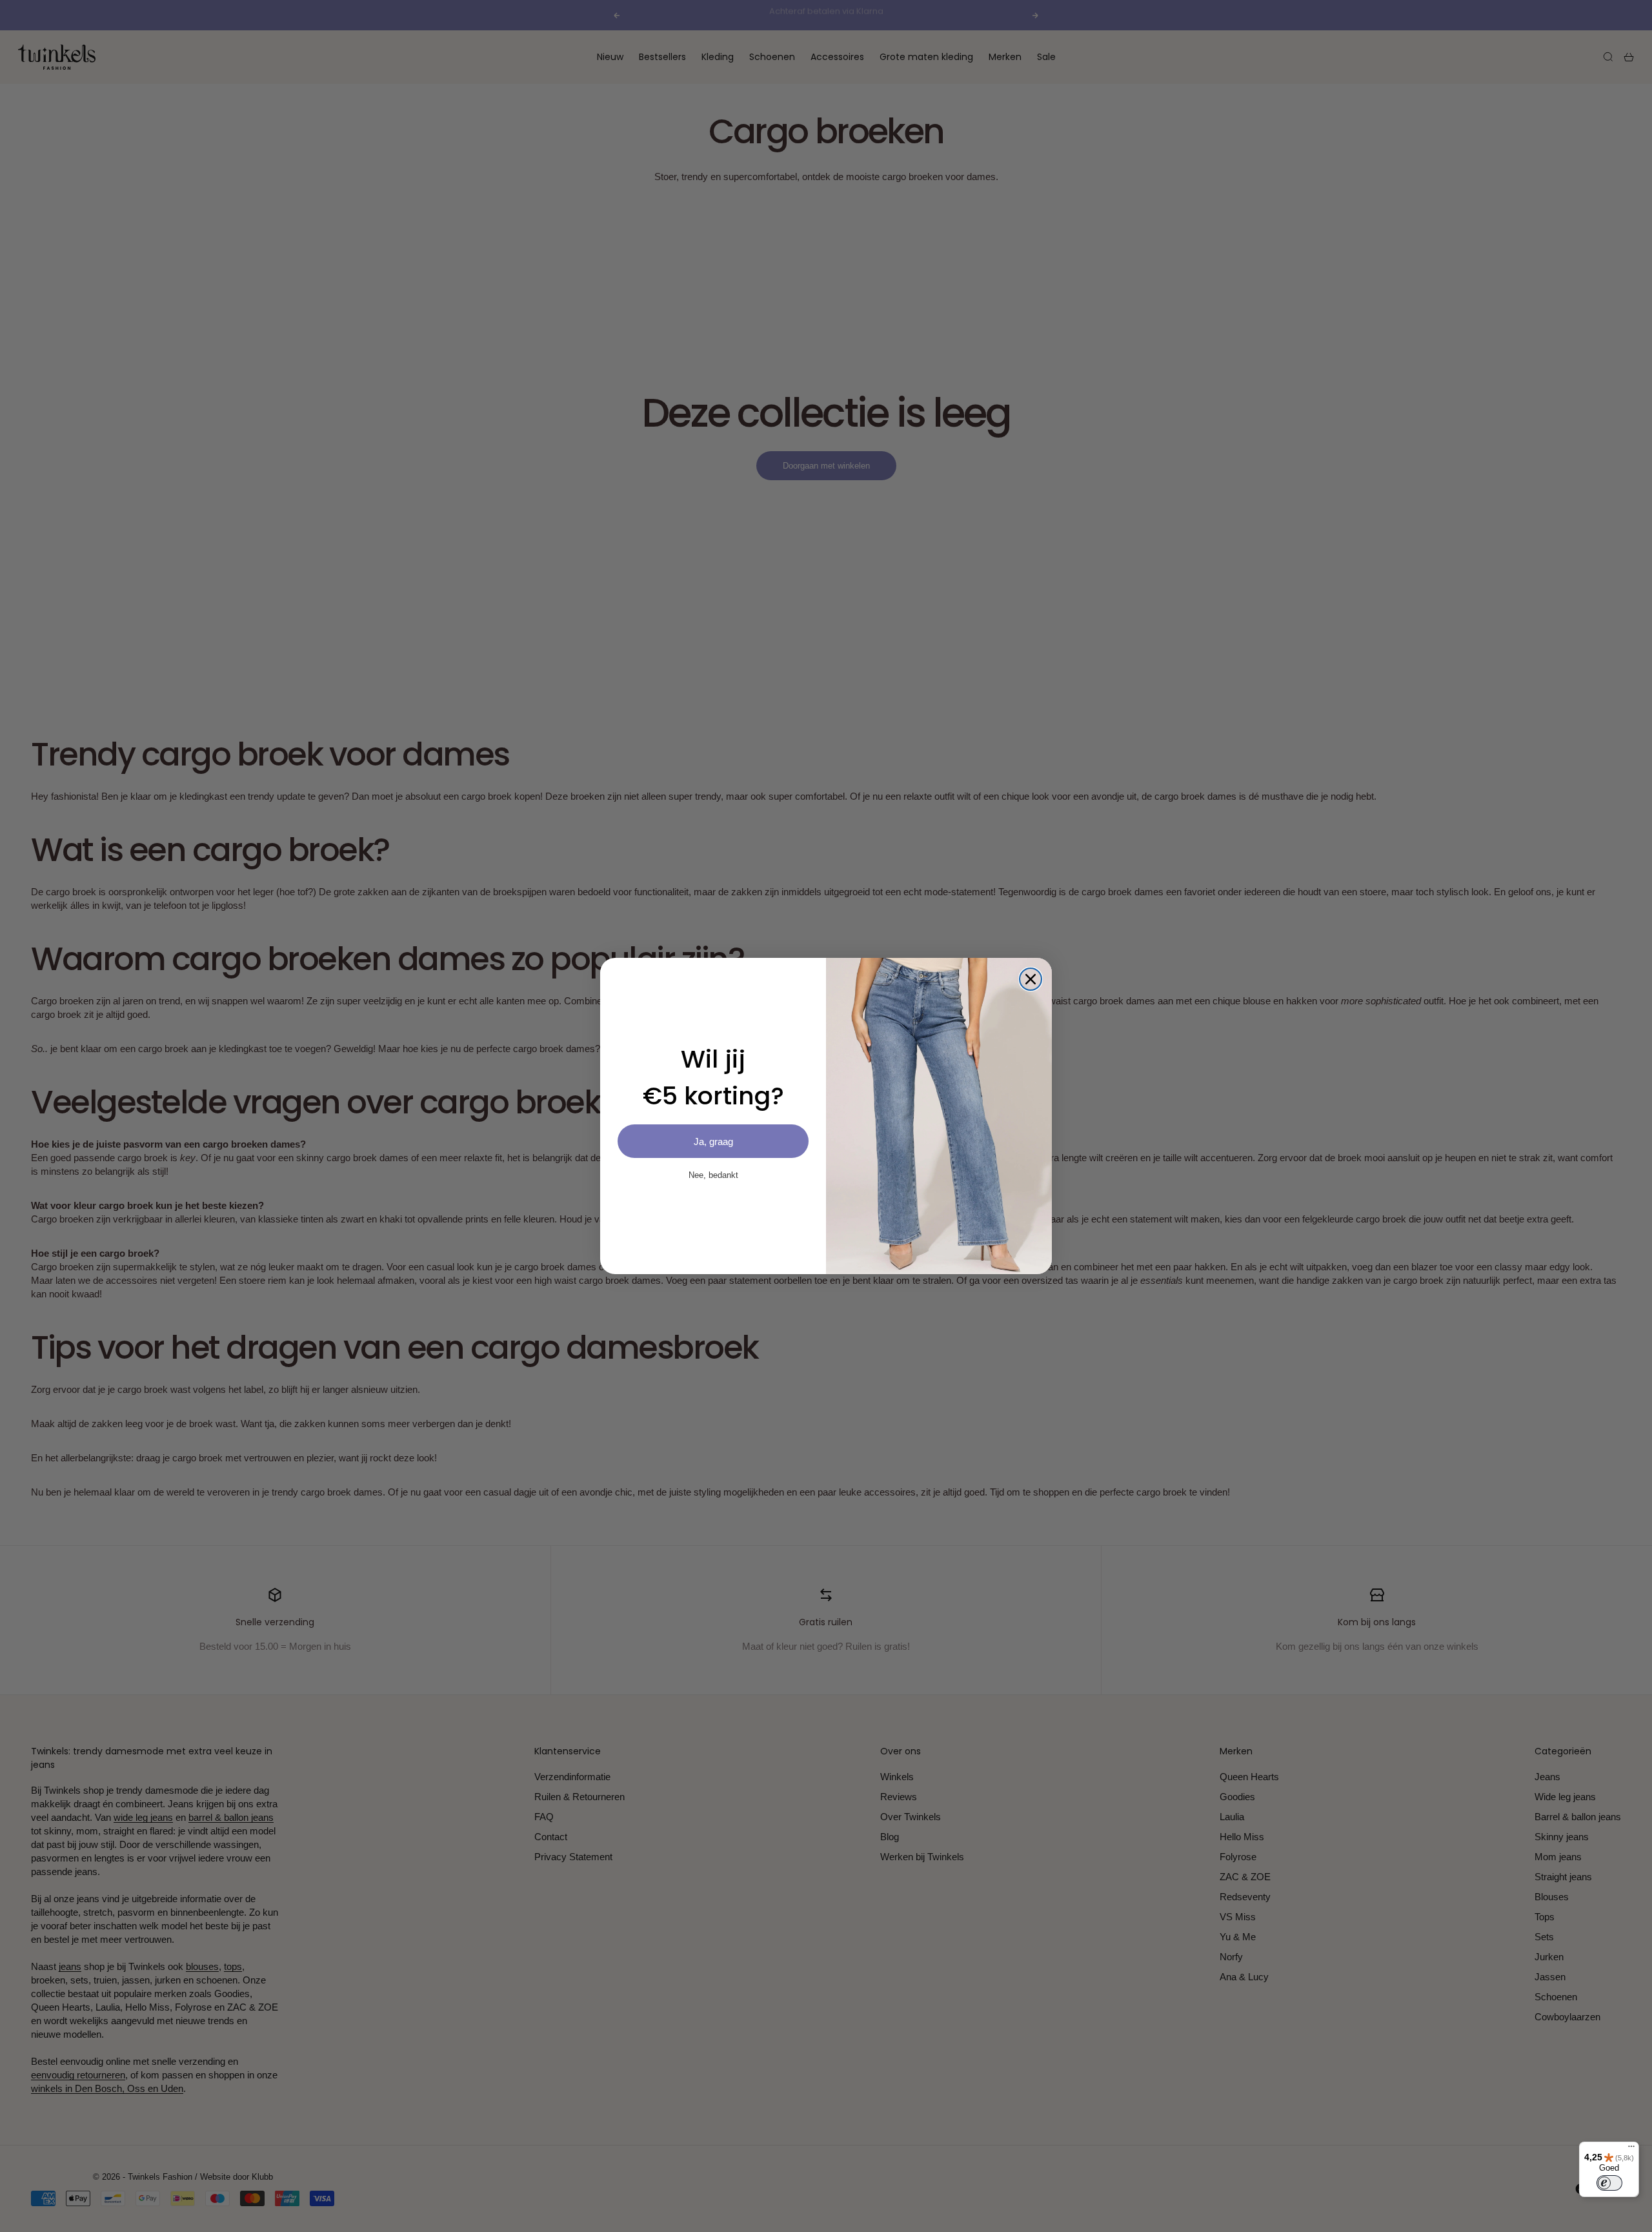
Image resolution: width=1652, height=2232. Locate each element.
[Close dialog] (1031, 979)
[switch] (1609, 2183)
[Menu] (1631, 2149)
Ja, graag (713, 1141)
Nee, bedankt (713, 1175)
